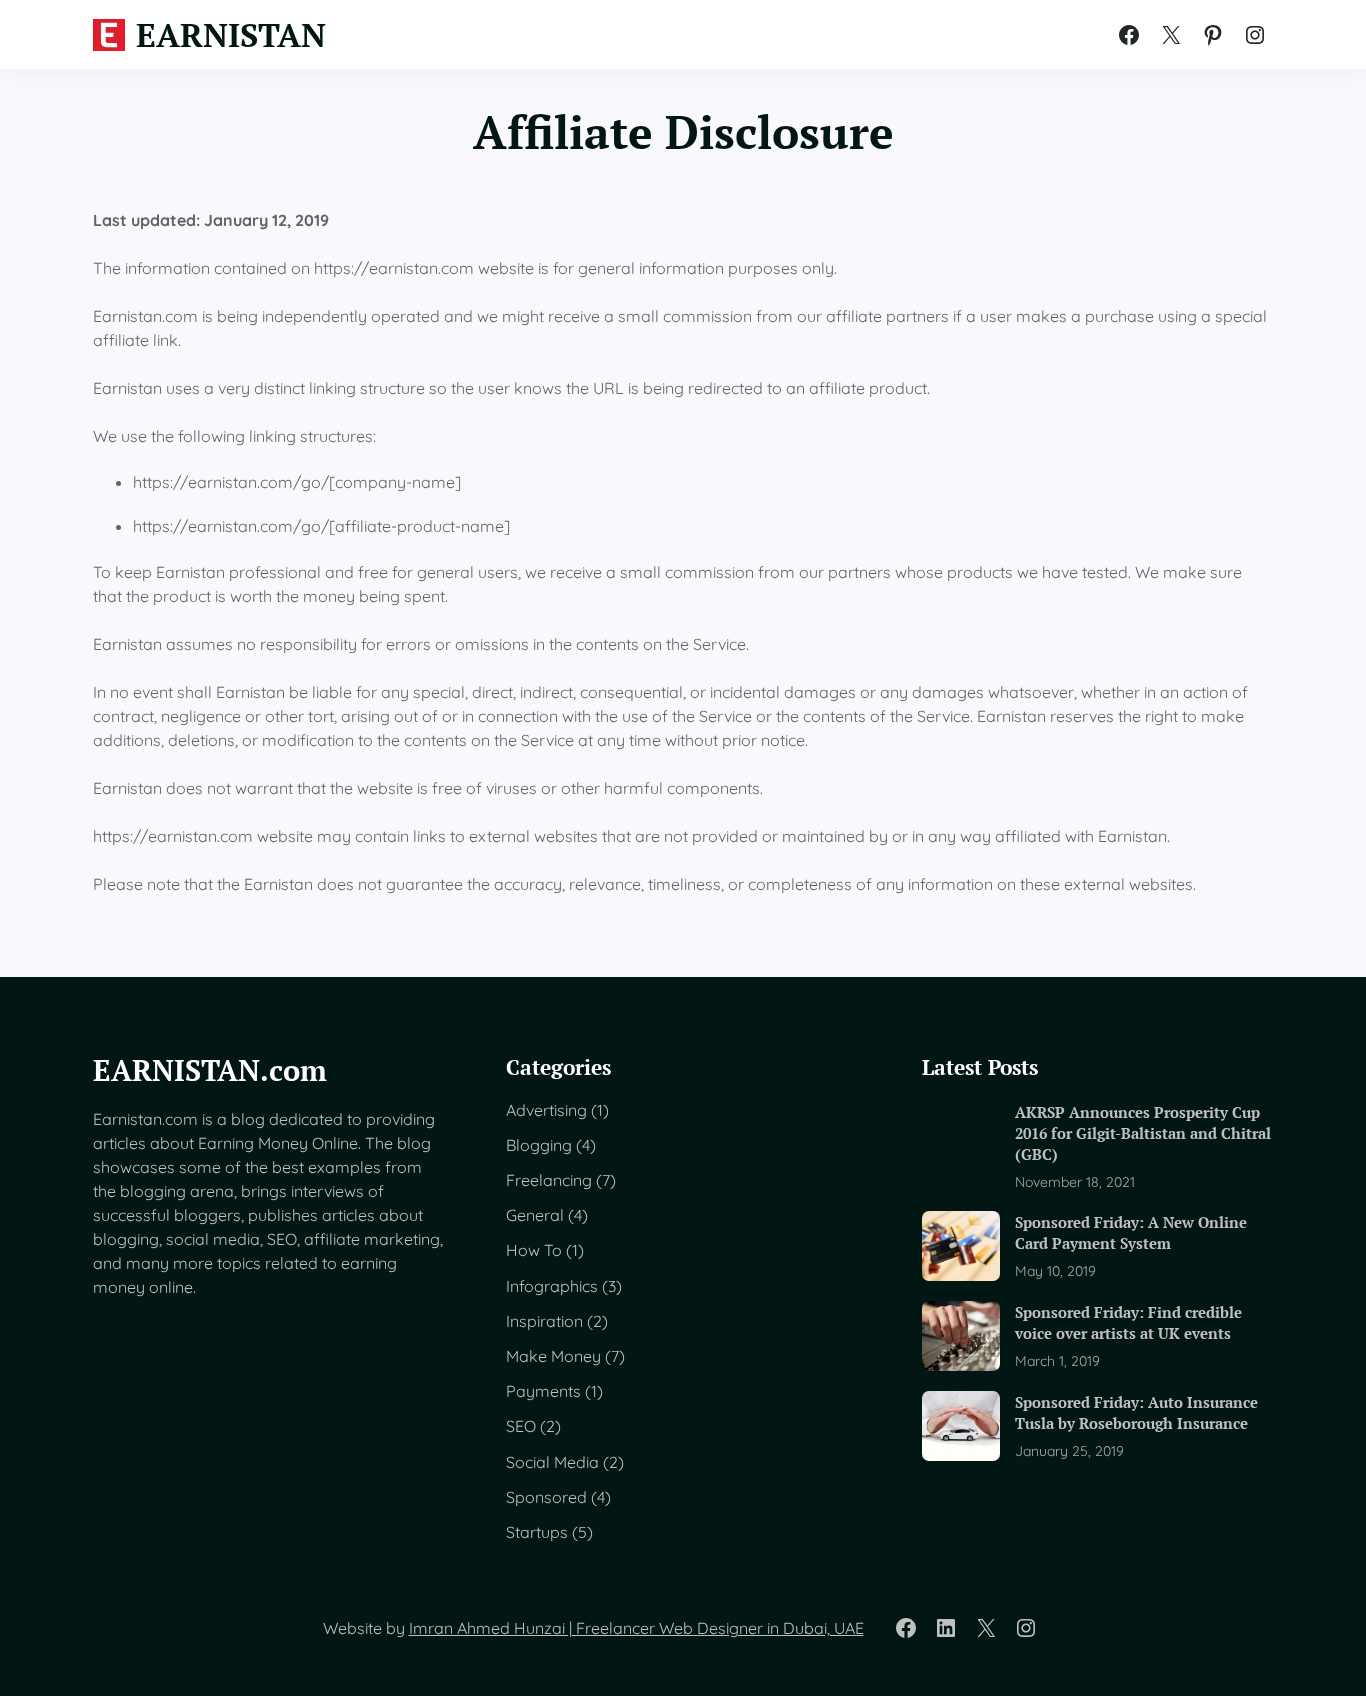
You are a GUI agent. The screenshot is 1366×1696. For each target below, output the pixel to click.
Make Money (553, 1356)
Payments (543, 1391)
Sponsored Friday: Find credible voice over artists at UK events (1128, 1322)
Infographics (552, 1286)
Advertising (546, 1110)
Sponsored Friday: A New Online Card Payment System (1131, 1232)
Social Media (552, 1462)
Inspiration (544, 1321)
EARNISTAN (231, 34)
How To (534, 1250)
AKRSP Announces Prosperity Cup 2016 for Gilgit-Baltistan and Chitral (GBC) (1143, 1133)
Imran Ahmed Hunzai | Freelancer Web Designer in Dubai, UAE (636, 1628)
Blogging (539, 1145)
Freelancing (549, 1180)
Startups (537, 1532)
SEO (521, 1426)
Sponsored (546, 1497)
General (535, 1215)
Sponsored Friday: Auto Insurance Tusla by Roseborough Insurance (1136, 1412)
